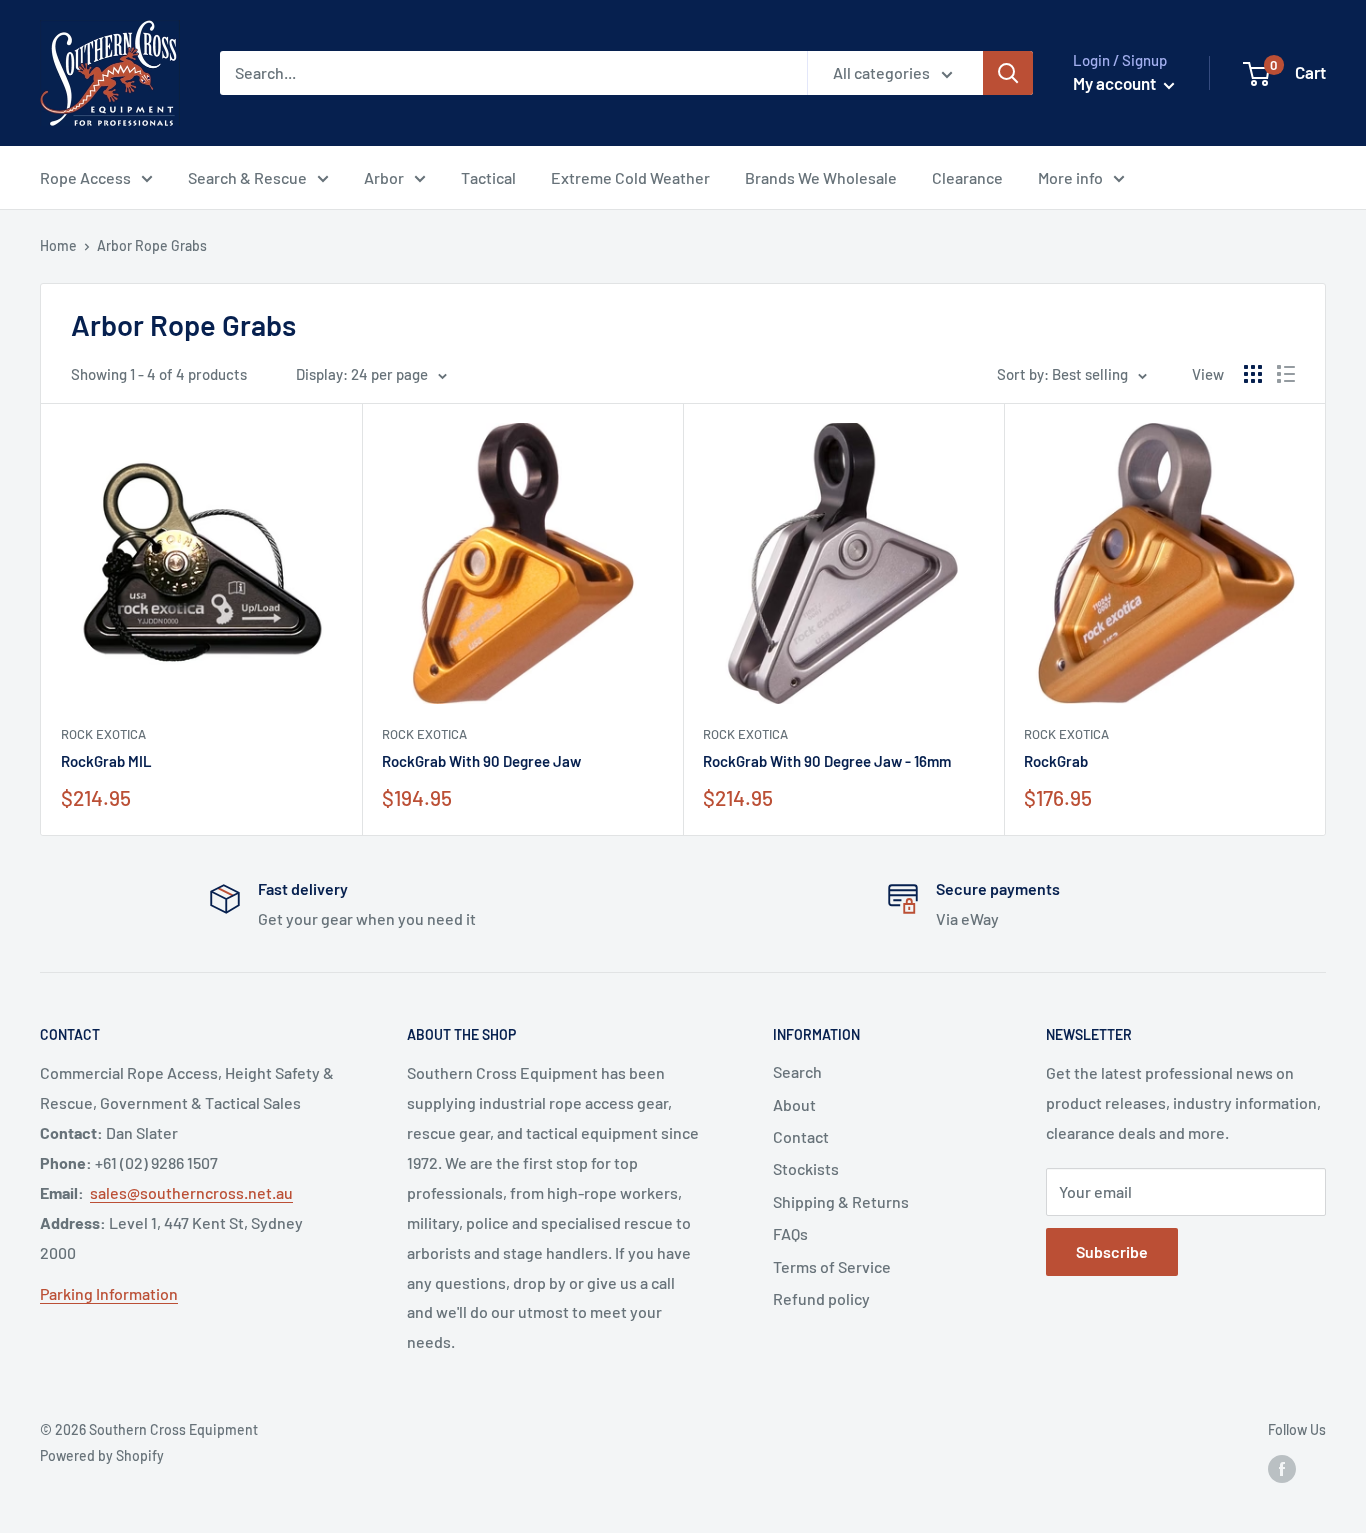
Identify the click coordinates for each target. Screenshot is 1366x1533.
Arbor (384, 177)
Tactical (488, 177)
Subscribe (1112, 1251)
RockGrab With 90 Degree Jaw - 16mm (827, 761)
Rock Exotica (103, 734)
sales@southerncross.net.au (191, 1192)
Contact (801, 1136)
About (794, 1104)
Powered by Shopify (102, 1455)
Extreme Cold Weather (630, 177)
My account (1116, 83)
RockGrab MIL (106, 761)
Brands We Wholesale (821, 177)
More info (1070, 177)
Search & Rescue (247, 177)
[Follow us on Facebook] (1282, 1469)
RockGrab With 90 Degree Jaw (481, 761)
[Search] (1008, 73)
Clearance (967, 177)
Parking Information (109, 1293)
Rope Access (85, 177)
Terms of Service (832, 1266)
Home (58, 245)
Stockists (806, 1168)
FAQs (790, 1233)
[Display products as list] (1286, 374)
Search (797, 1071)
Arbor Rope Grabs (152, 245)
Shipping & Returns (841, 1201)
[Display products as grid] (1253, 374)
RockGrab (1056, 761)
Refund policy (821, 1298)
